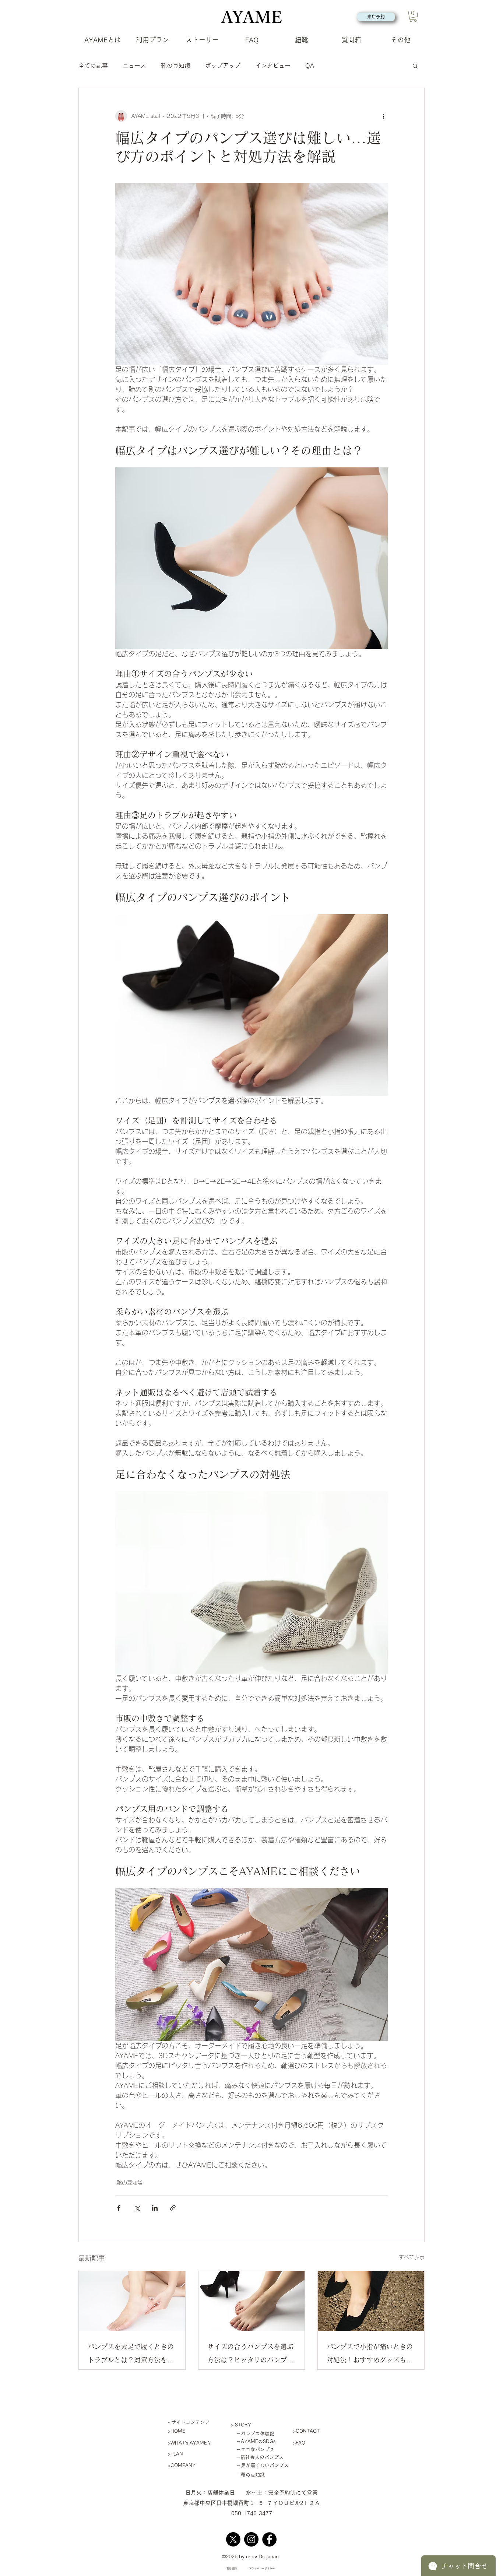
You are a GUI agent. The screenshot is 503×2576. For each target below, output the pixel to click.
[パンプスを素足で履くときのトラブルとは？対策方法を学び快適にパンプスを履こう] (132, 2301)
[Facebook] (269, 2539)
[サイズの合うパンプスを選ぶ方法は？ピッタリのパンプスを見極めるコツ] (252, 2301)
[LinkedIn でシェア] (155, 2208)
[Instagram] (251, 2539)
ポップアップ (223, 66)
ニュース (134, 66)
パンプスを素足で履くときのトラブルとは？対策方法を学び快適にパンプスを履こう (131, 2355)
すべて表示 (412, 2257)
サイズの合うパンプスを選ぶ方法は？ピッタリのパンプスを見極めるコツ (250, 2355)
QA (310, 66)
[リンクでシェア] (173, 2208)
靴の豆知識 (176, 66)
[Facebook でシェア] (119, 2208)
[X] (233, 2539)
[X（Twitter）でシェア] (137, 2208)
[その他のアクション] (383, 116)
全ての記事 (93, 66)
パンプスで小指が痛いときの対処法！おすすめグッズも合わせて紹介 (370, 2355)
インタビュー (273, 66)
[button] (413, 16)
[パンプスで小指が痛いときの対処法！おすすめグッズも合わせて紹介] (371, 2301)
